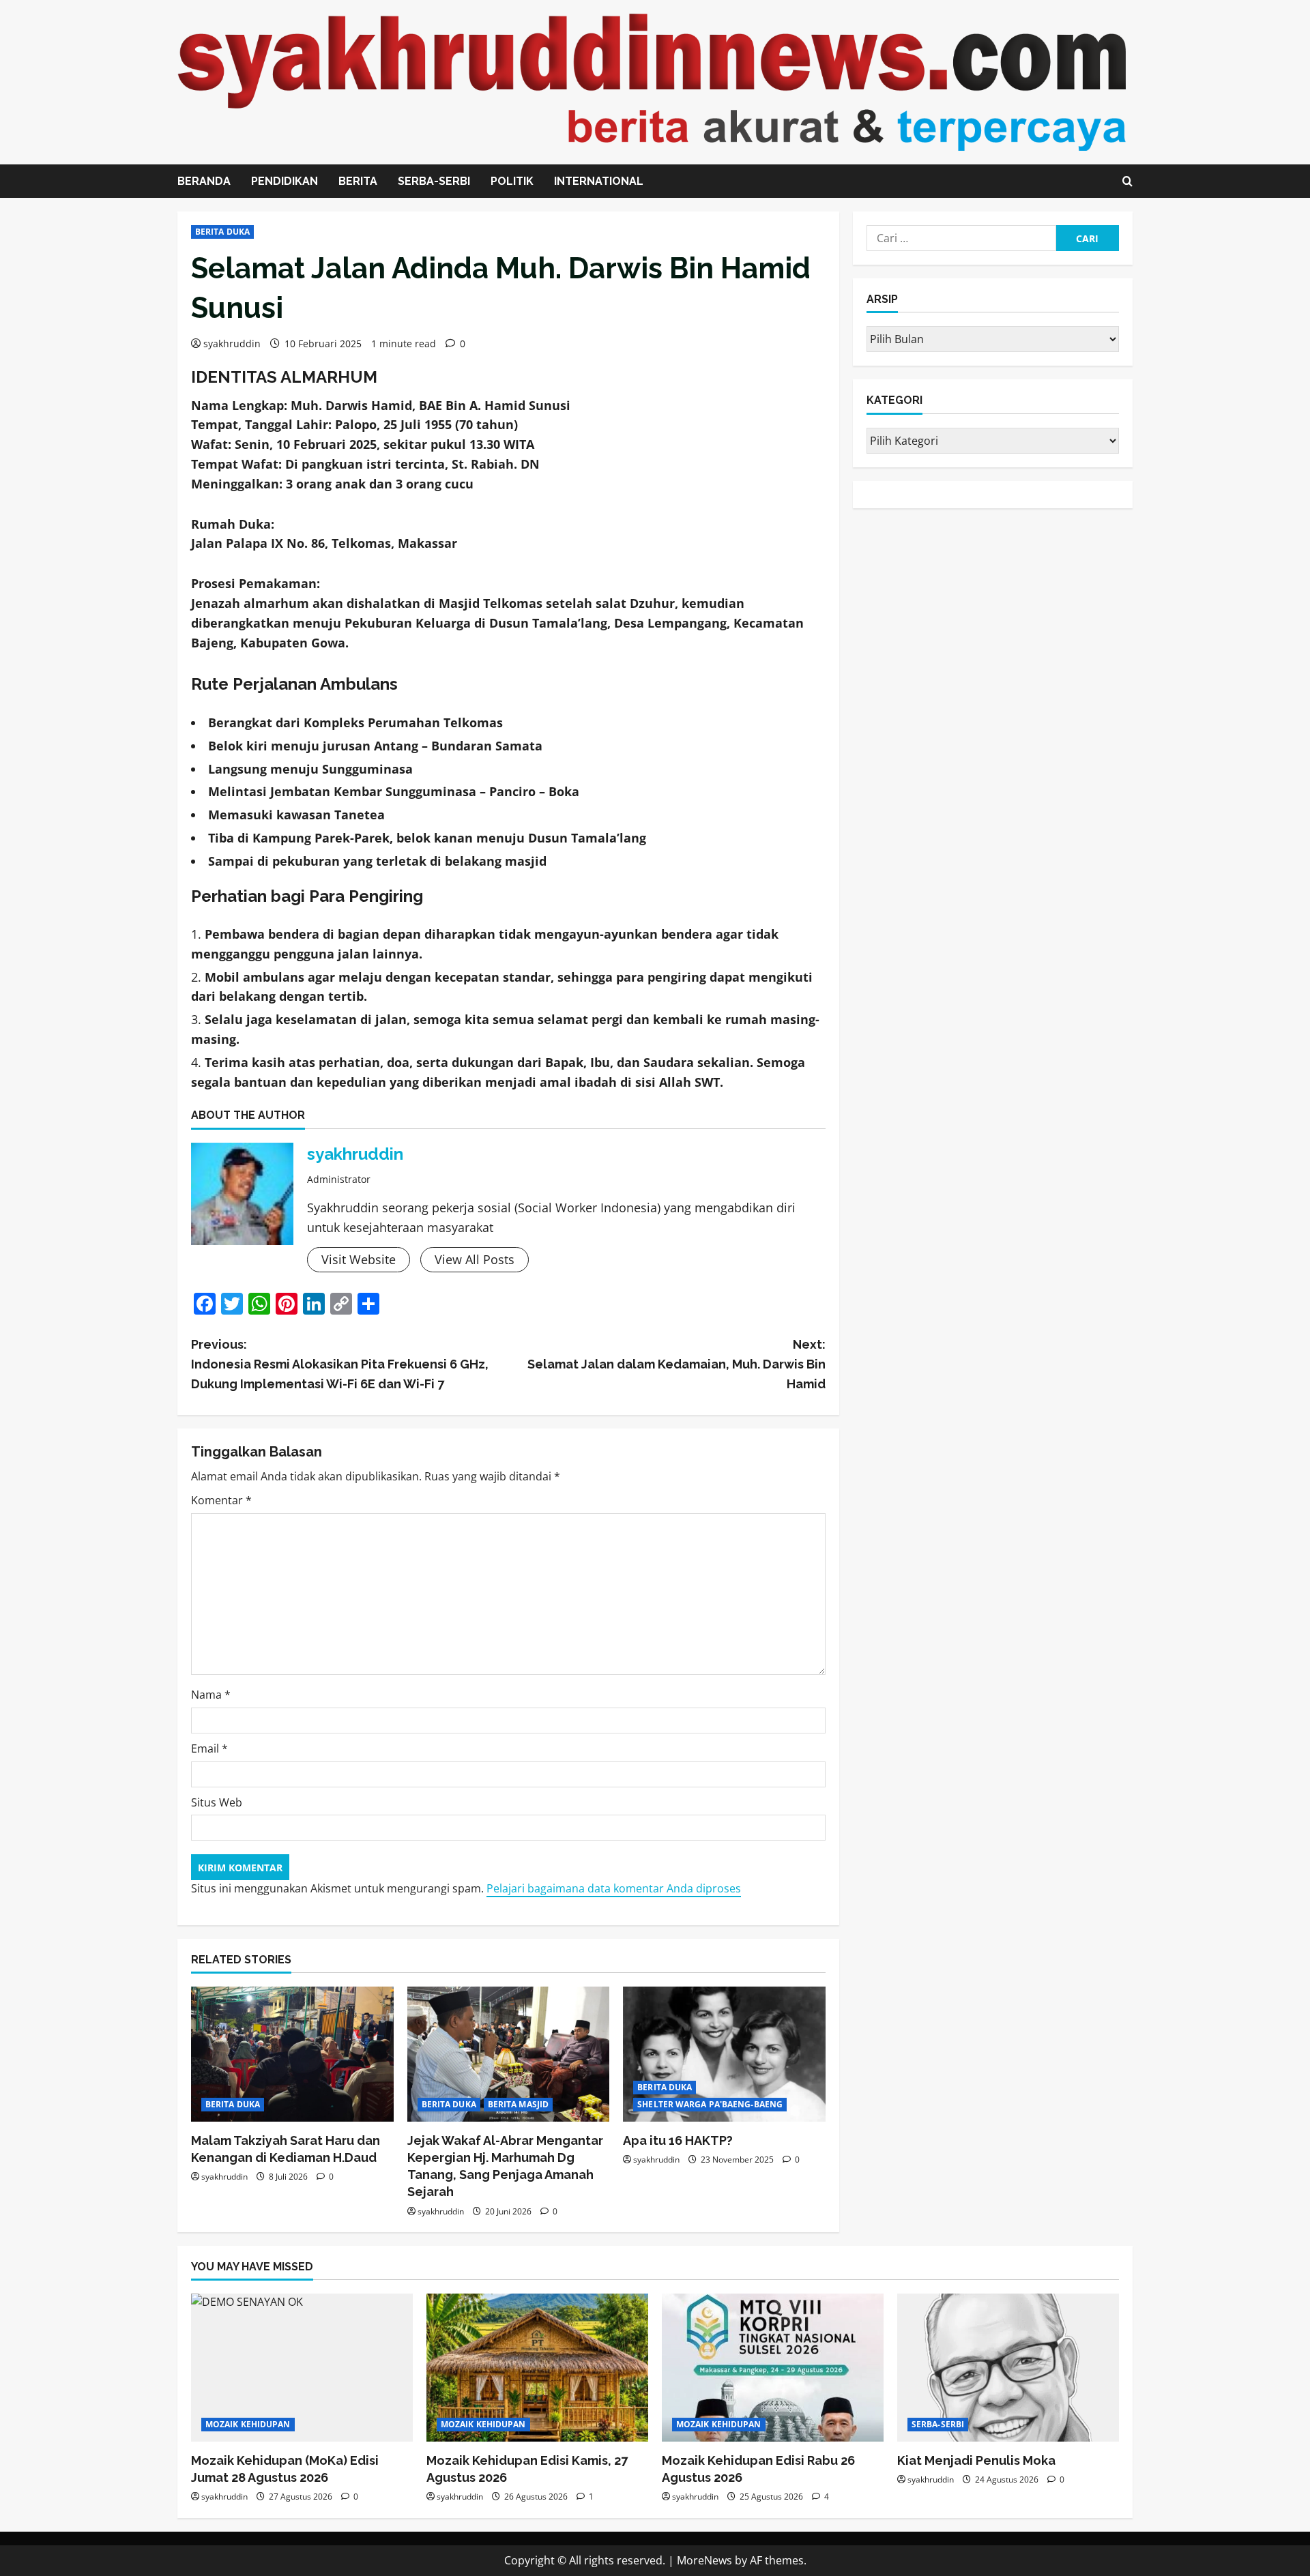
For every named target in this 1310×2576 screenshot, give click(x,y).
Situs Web (217, 1802)
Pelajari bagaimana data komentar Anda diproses (614, 1888)
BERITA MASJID (518, 2104)
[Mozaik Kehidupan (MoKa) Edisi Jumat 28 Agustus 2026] (302, 2368)
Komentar (221, 1500)
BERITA (358, 181)
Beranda (204, 181)
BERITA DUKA (222, 232)
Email (209, 1748)
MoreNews (704, 2560)
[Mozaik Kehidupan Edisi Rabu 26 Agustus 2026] (773, 2368)
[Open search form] (1127, 181)
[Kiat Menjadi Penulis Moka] (1008, 2368)
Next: (676, 1364)
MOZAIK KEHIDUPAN (248, 2424)
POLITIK (512, 181)
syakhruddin (232, 343)
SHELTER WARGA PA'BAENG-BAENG (710, 2104)
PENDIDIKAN (285, 181)
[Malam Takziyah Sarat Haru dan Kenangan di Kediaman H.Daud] (292, 2054)
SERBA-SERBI (434, 181)
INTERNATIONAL (599, 181)
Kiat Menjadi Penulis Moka (976, 2460)
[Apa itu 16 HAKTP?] (724, 2054)
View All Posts (475, 1259)
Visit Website (359, 1259)
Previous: (340, 1364)
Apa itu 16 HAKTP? (678, 2140)
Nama (211, 1695)
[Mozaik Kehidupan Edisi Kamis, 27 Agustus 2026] (537, 2368)
